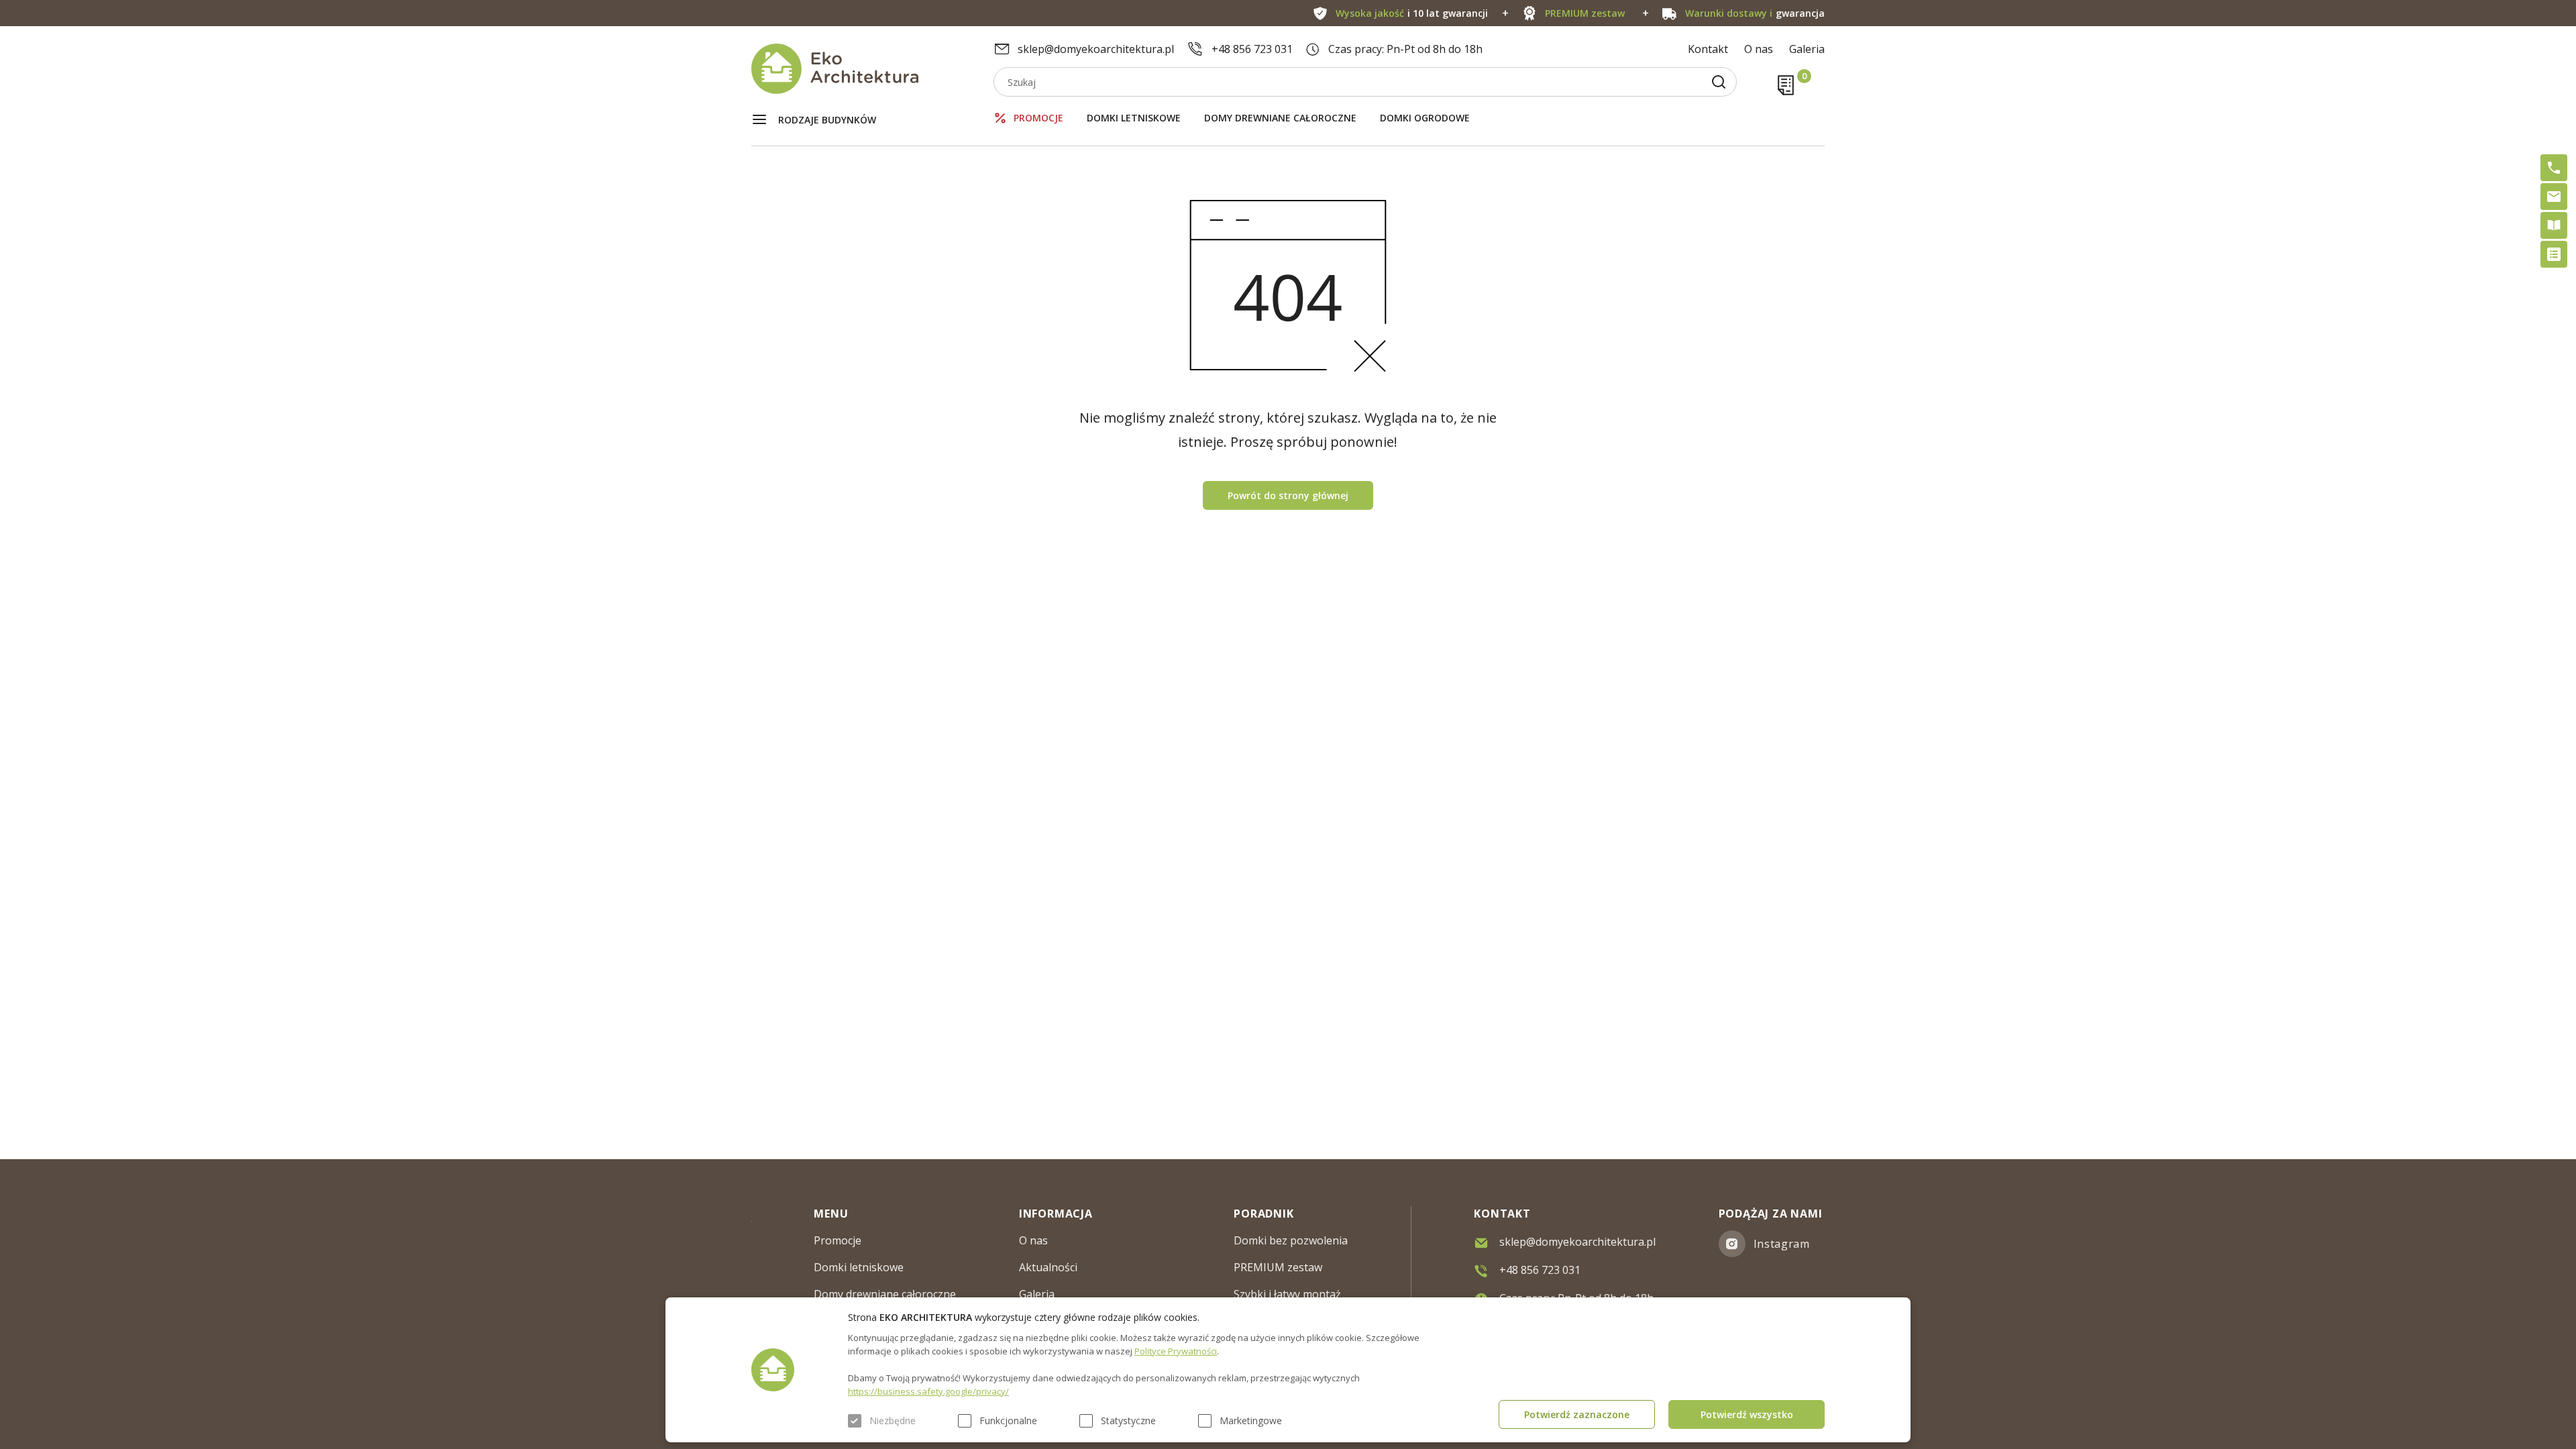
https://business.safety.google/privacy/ (928, 1391)
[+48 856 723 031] (2554, 168)
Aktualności (1048, 1267)
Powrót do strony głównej (1288, 495)
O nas (1759, 49)
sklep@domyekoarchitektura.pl (1096, 49)
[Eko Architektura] (872, 69)
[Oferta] (2554, 254)
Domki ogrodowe (1425, 118)
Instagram (1782, 1244)
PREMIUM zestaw (1278, 1267)
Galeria (1807, 49)
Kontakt (1708, 49)
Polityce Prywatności (1176, 1351)
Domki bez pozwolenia (1291, 1240)
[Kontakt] (2554, 197)
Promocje (1038, 118)
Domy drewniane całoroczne (1280, 118)
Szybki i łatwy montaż (1287, 1294)
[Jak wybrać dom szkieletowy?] (2554, 225)
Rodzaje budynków (827, 120)
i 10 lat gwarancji (1412, 13)
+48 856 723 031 (1252, 49)
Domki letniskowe (1134, 118)
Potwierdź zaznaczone (1577, 1414)
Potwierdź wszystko (1747, 1414)
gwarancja (1755, 13)
